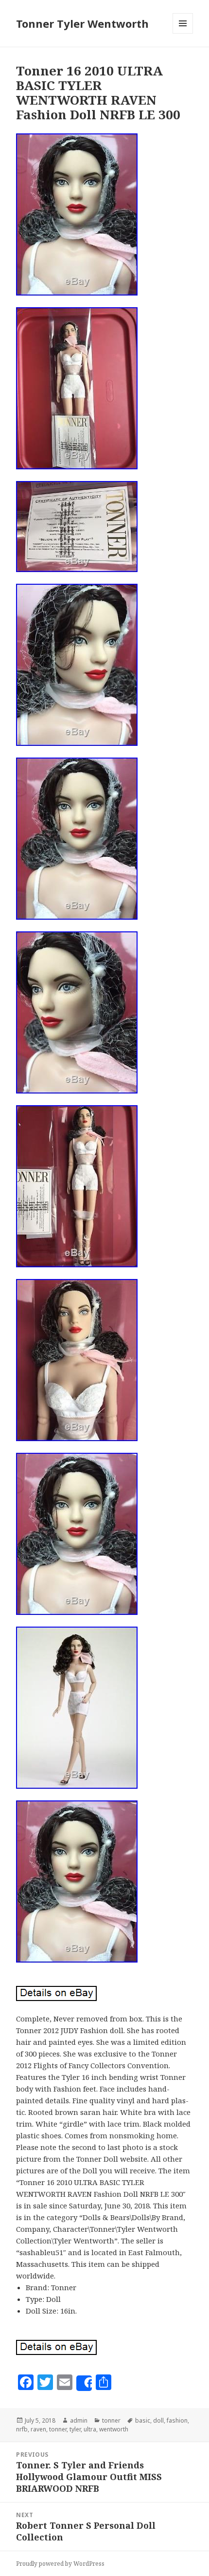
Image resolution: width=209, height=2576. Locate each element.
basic (143, 2420)
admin (79, 2420)
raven (38, 2429)
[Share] (84, 2383)
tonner (111, 2420)
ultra (90, 2429)
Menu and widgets (183, 33)
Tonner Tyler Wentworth (82, 23)
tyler (75, 2429)
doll (158, 2420)
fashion (177, 2420)
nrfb (22, 2429)
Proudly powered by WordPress (60, 2564)
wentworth (114, 2429)
